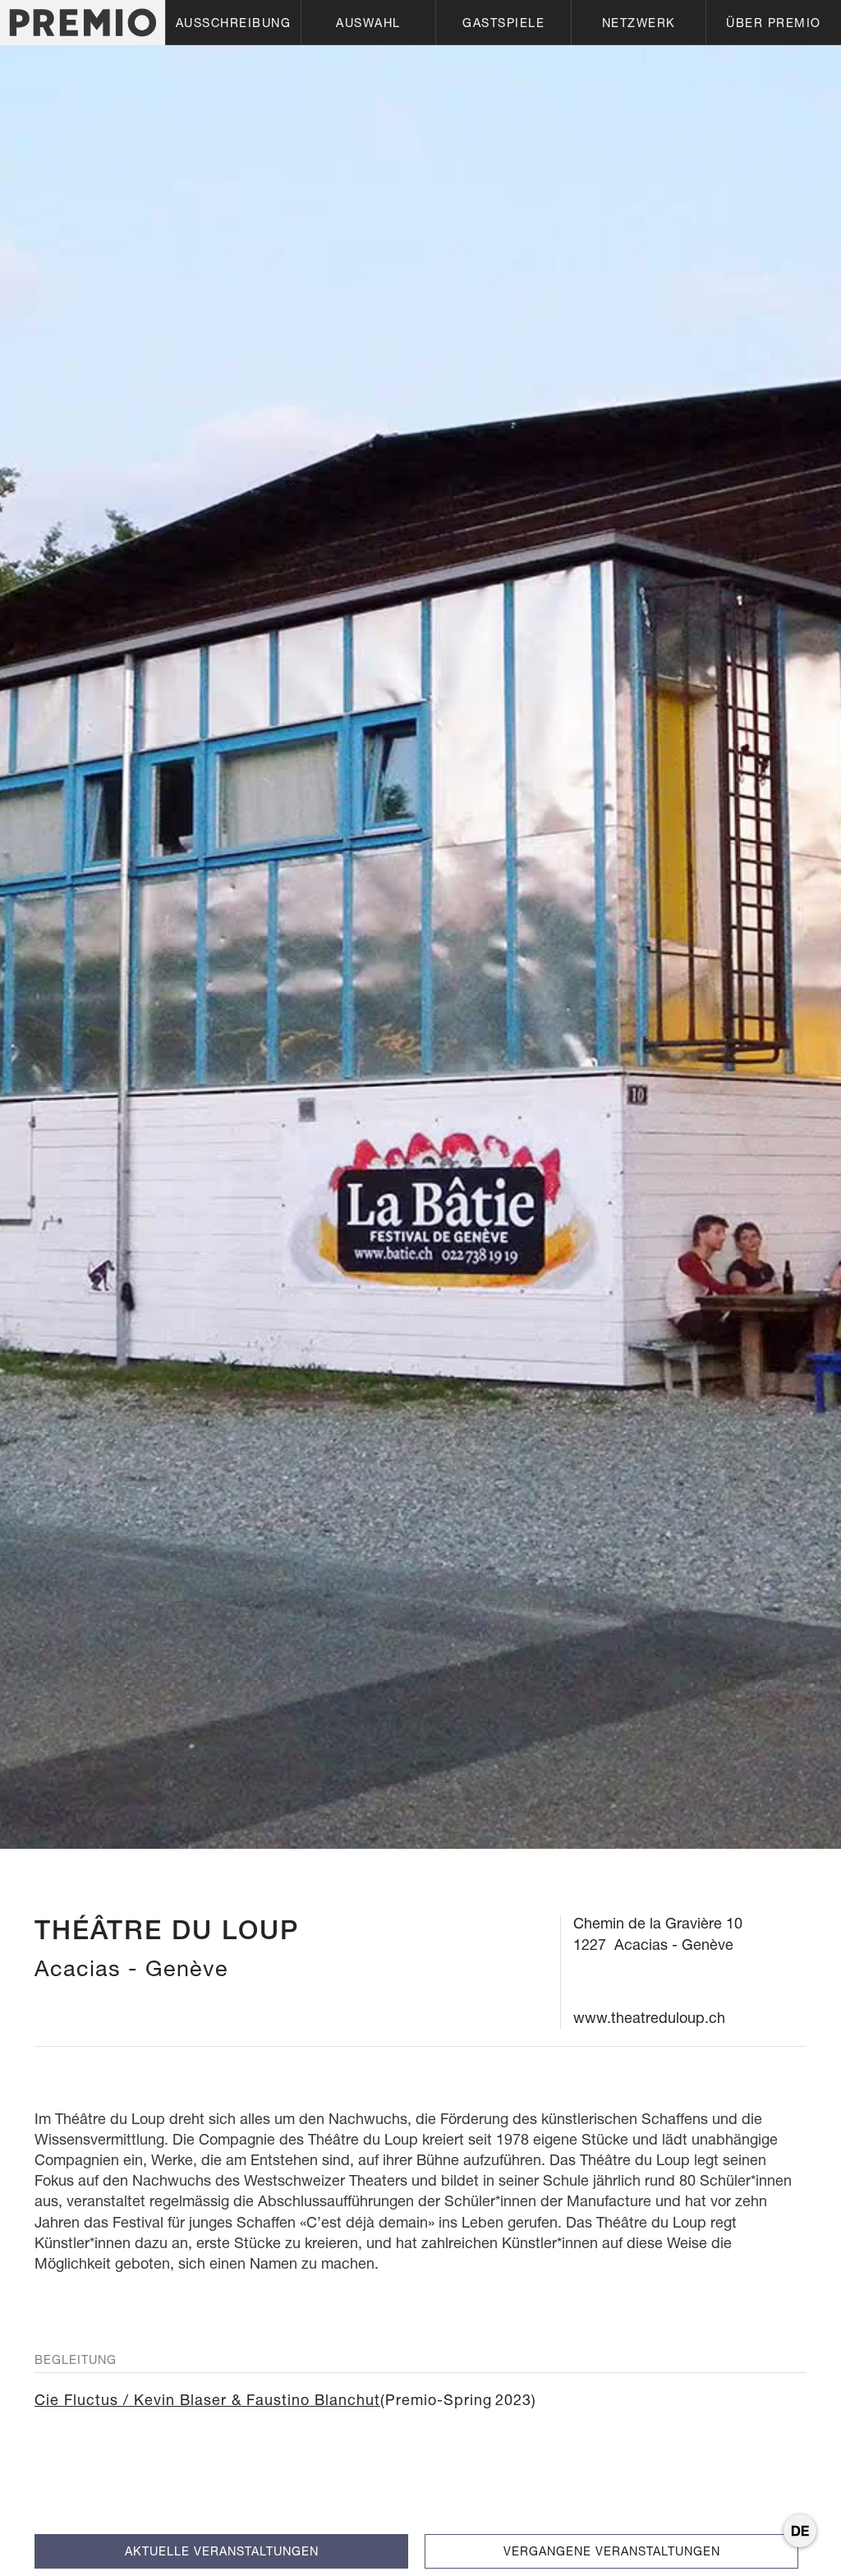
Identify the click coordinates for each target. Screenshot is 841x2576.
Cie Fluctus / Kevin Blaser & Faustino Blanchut (207, 2400)
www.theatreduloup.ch (649, 2018)
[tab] (221, 2551)
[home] (83, 23)
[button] (233, 23)
